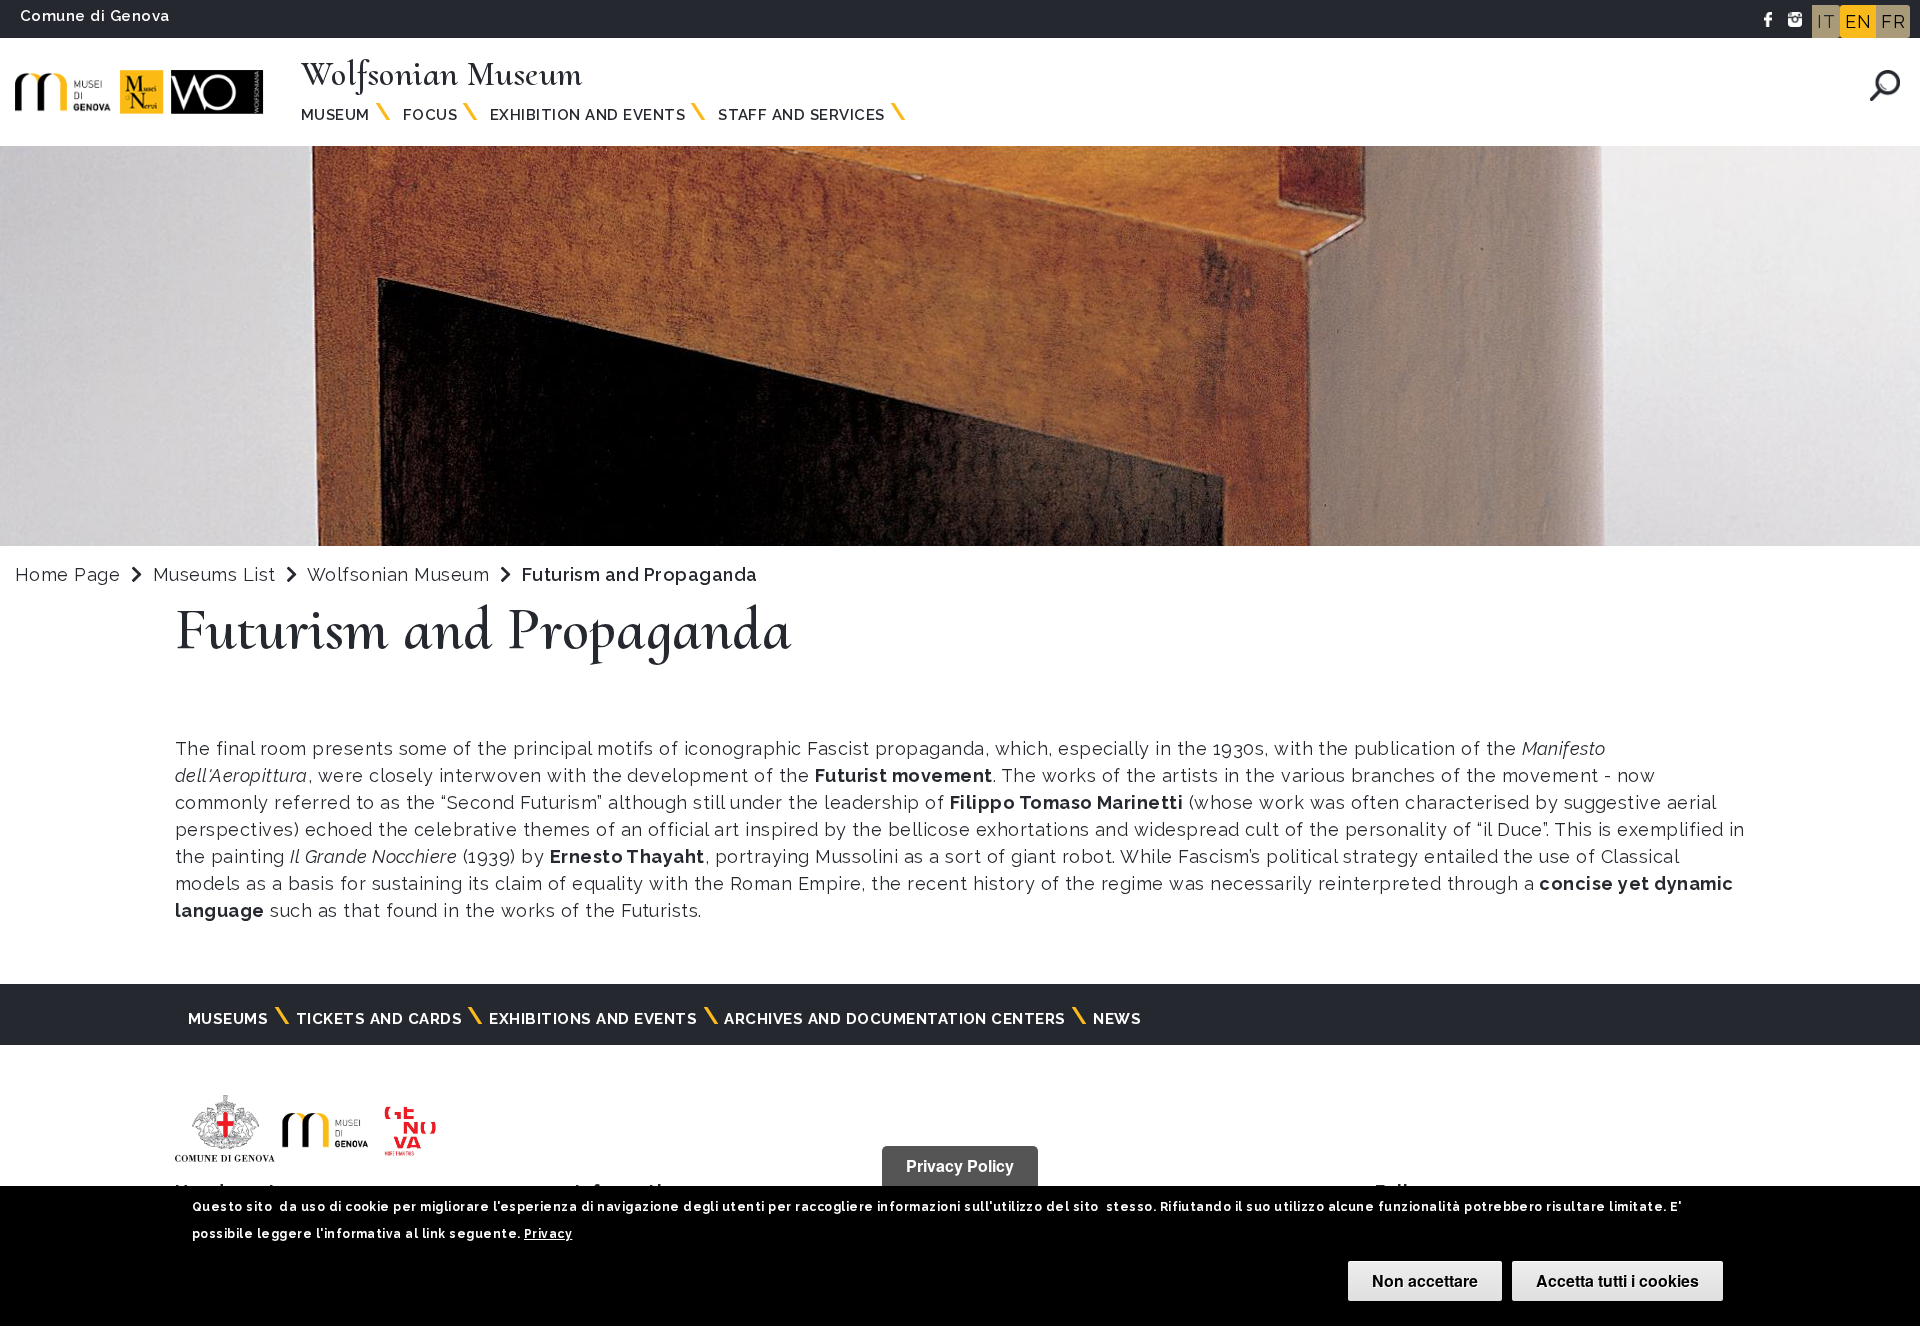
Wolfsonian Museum (401, 574)
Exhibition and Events (587, 115)
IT (1826, 21)
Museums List (214, 574)
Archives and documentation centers (894, 1019)
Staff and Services (801, 115)
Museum (335, 115)
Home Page (67, 574)
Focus (430, 115)
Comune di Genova (95, 16)
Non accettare (1425, 1280)
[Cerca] (1885, 85)
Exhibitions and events (593, 1019)
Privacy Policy (960, 1165)
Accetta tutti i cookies (1617, 1280)
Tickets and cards (379, 1019)
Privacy (548, 1234)
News (1117, 1019)
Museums (228, 1019)
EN (1858, 21)
